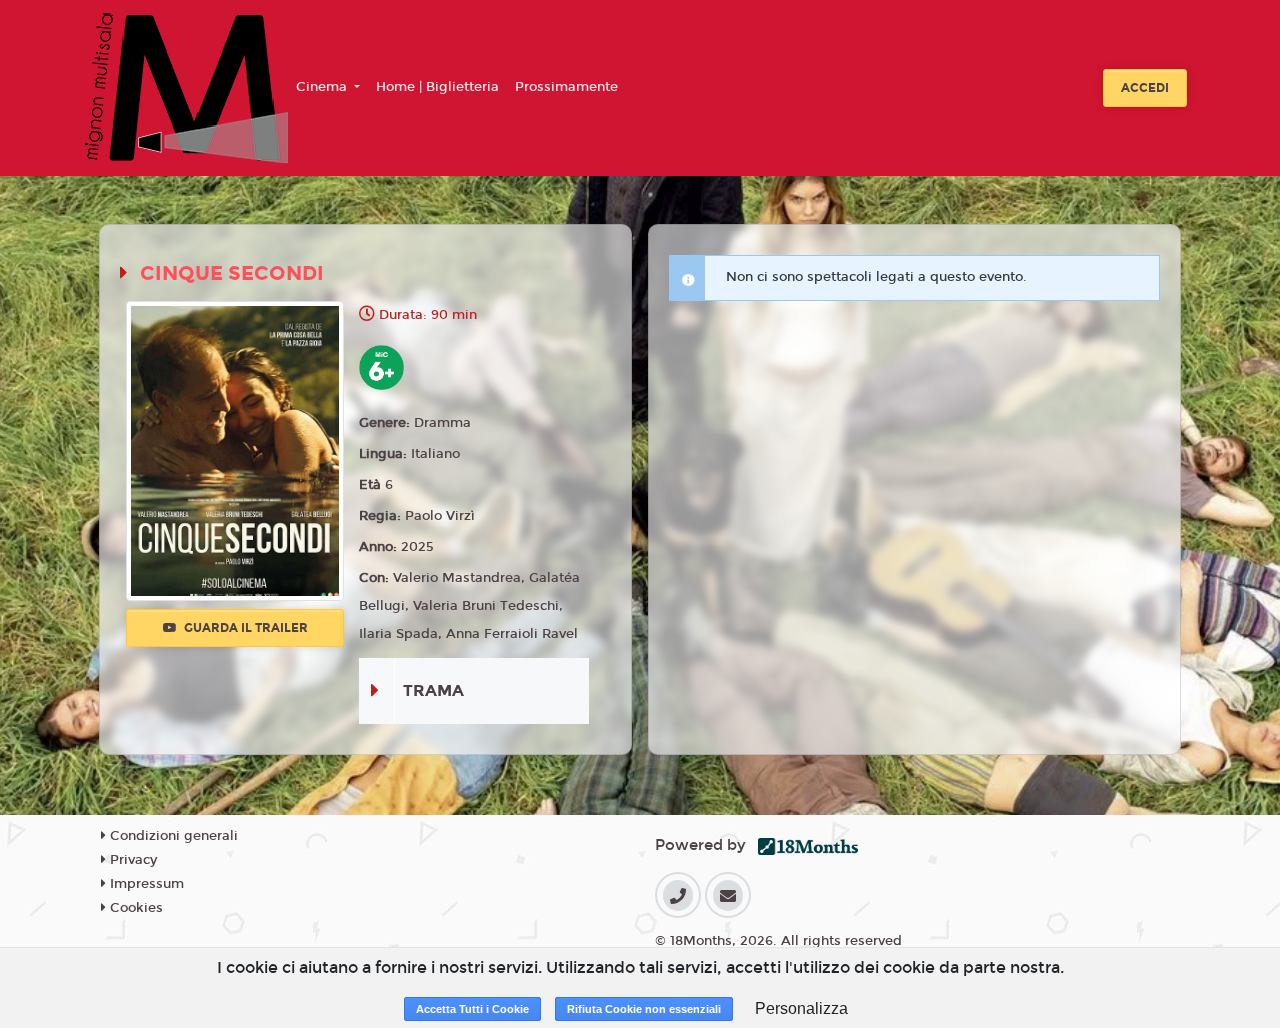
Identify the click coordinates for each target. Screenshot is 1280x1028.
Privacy (131, 860)
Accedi (1145, 88)
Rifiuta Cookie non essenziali (644, 1009)
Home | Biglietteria (437, 87)
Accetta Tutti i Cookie (472, 1009)
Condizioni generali (172, 836)
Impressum (145, 884)
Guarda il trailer (244, 628)
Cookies (134, 908)
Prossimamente (566, 87)
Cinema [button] (323, 87)
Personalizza (801, 1008)
